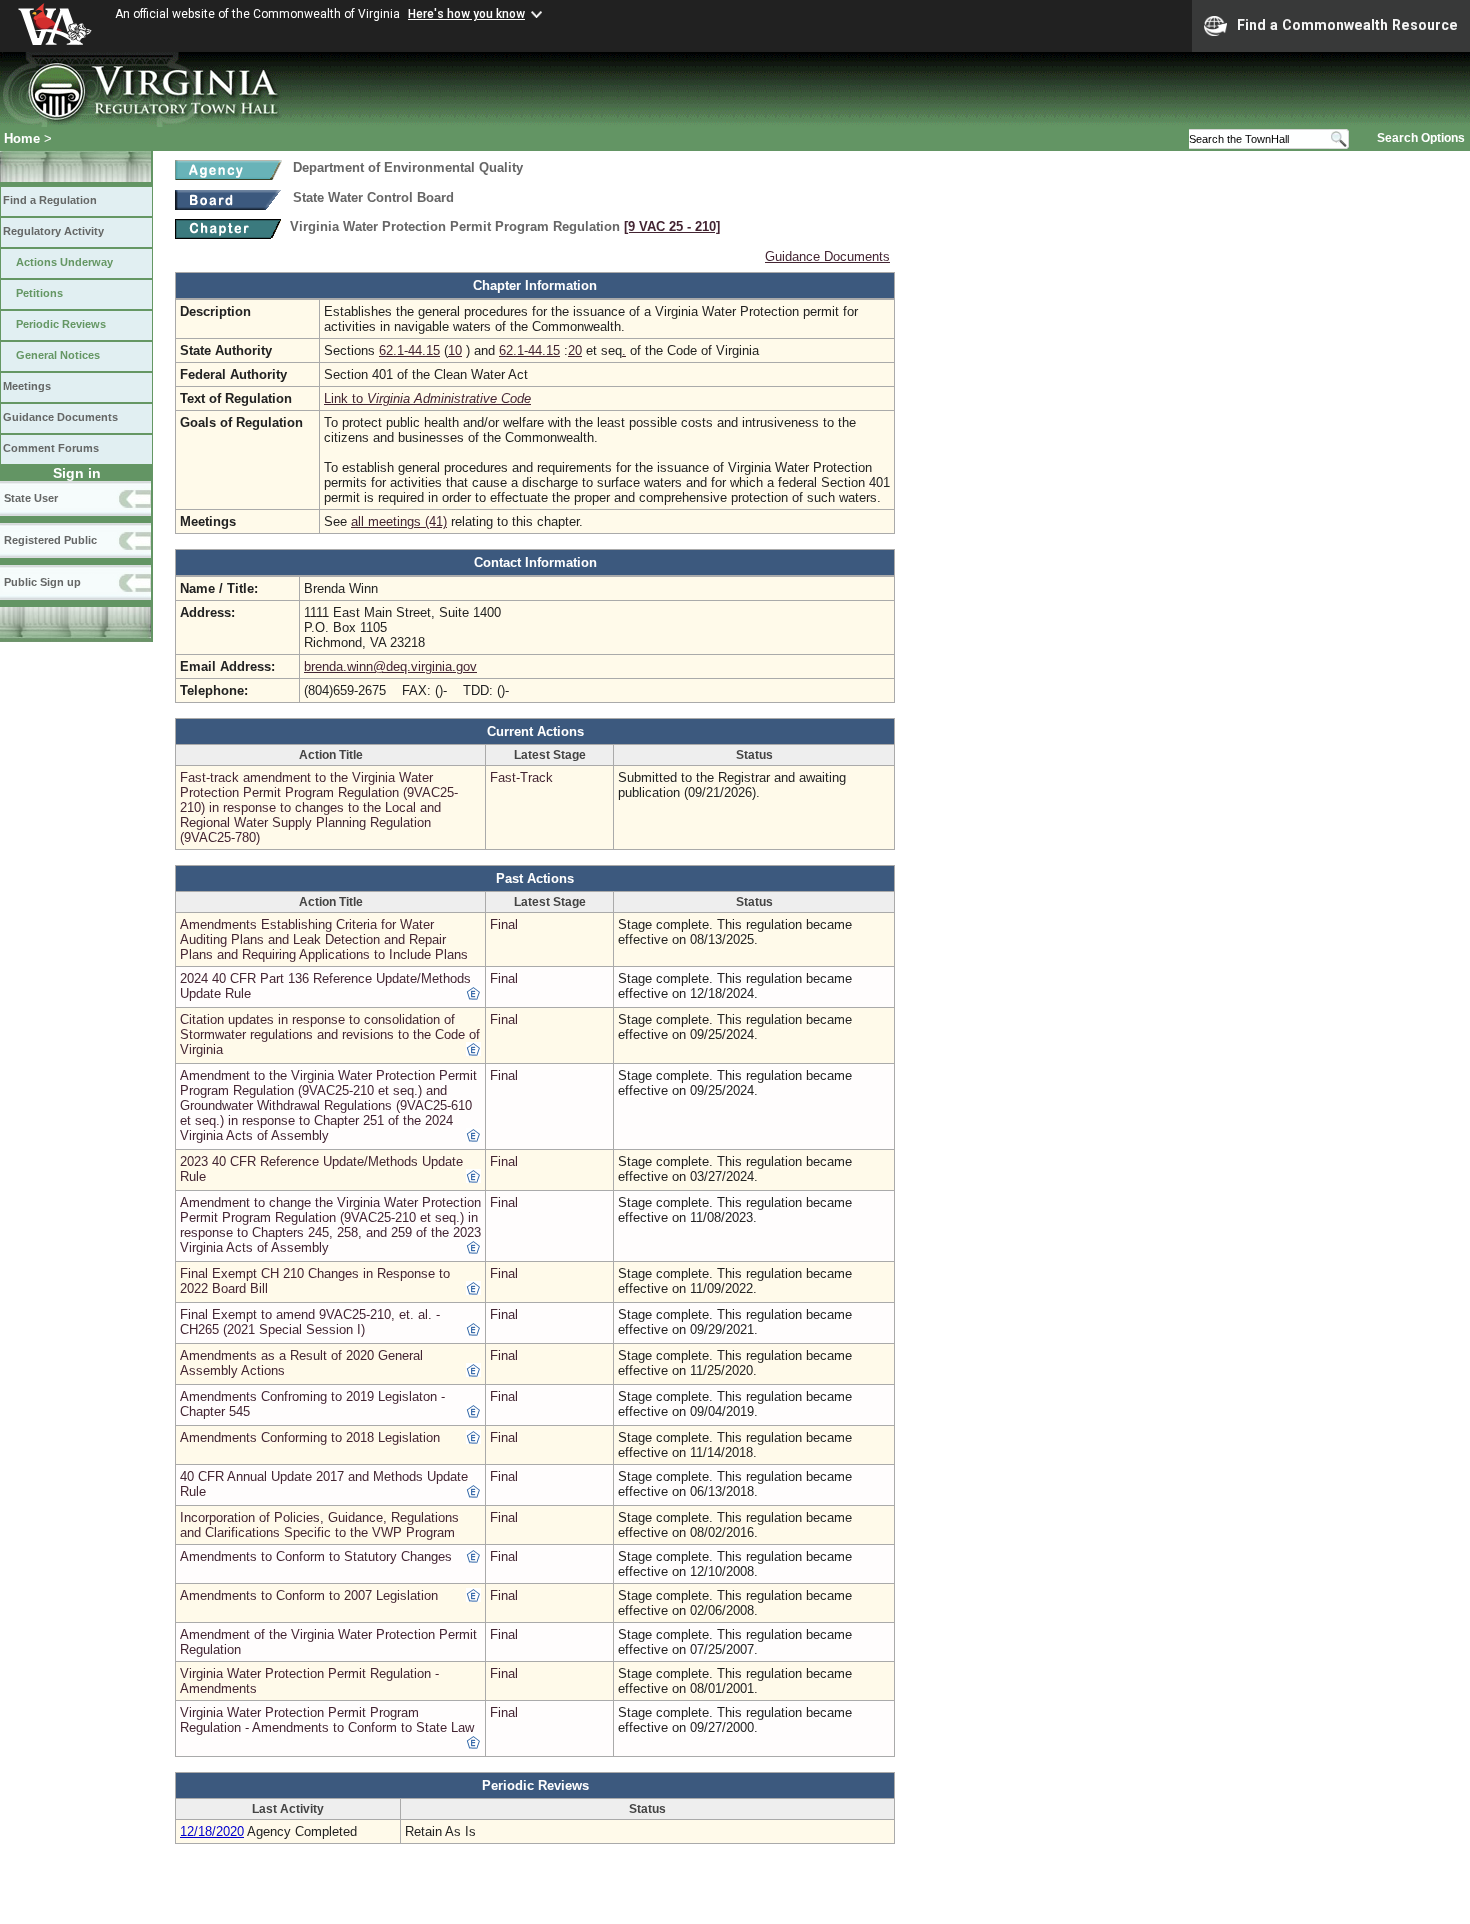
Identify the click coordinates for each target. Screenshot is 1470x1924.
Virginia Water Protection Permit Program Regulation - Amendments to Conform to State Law (327, 1720)
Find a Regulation (50, 200)
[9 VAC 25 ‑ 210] (672, 226)
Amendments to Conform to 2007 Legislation (309, 1595)
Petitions (39, 293)
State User (31, 498)
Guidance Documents (60, 417)
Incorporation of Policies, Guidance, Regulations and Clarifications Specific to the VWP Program (319, 1525)
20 (575, 350)
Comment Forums (51, 448)
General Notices (58, 355)
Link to (427, 398)
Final (504, 924)
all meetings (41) (399, 521)
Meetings (27, 386)
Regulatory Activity (53, 231)
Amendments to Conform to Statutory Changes (316, 1556)
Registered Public (50, 540)
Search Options (1421, 138)
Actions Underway (64, 262)
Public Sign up (42, 582)
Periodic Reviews (61, 324)
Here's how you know (466, 14)
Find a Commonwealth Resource (1347, 25)
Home (22, 138)
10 (455, 350)
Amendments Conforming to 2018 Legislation (310, 1437)
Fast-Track (521, 777)
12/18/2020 (212, 1831)
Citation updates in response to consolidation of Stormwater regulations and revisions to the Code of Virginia (330, 1034)
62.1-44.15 (409, 350)
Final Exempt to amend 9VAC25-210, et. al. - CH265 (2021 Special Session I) (310, 1322)
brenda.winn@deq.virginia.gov (390, 666)
